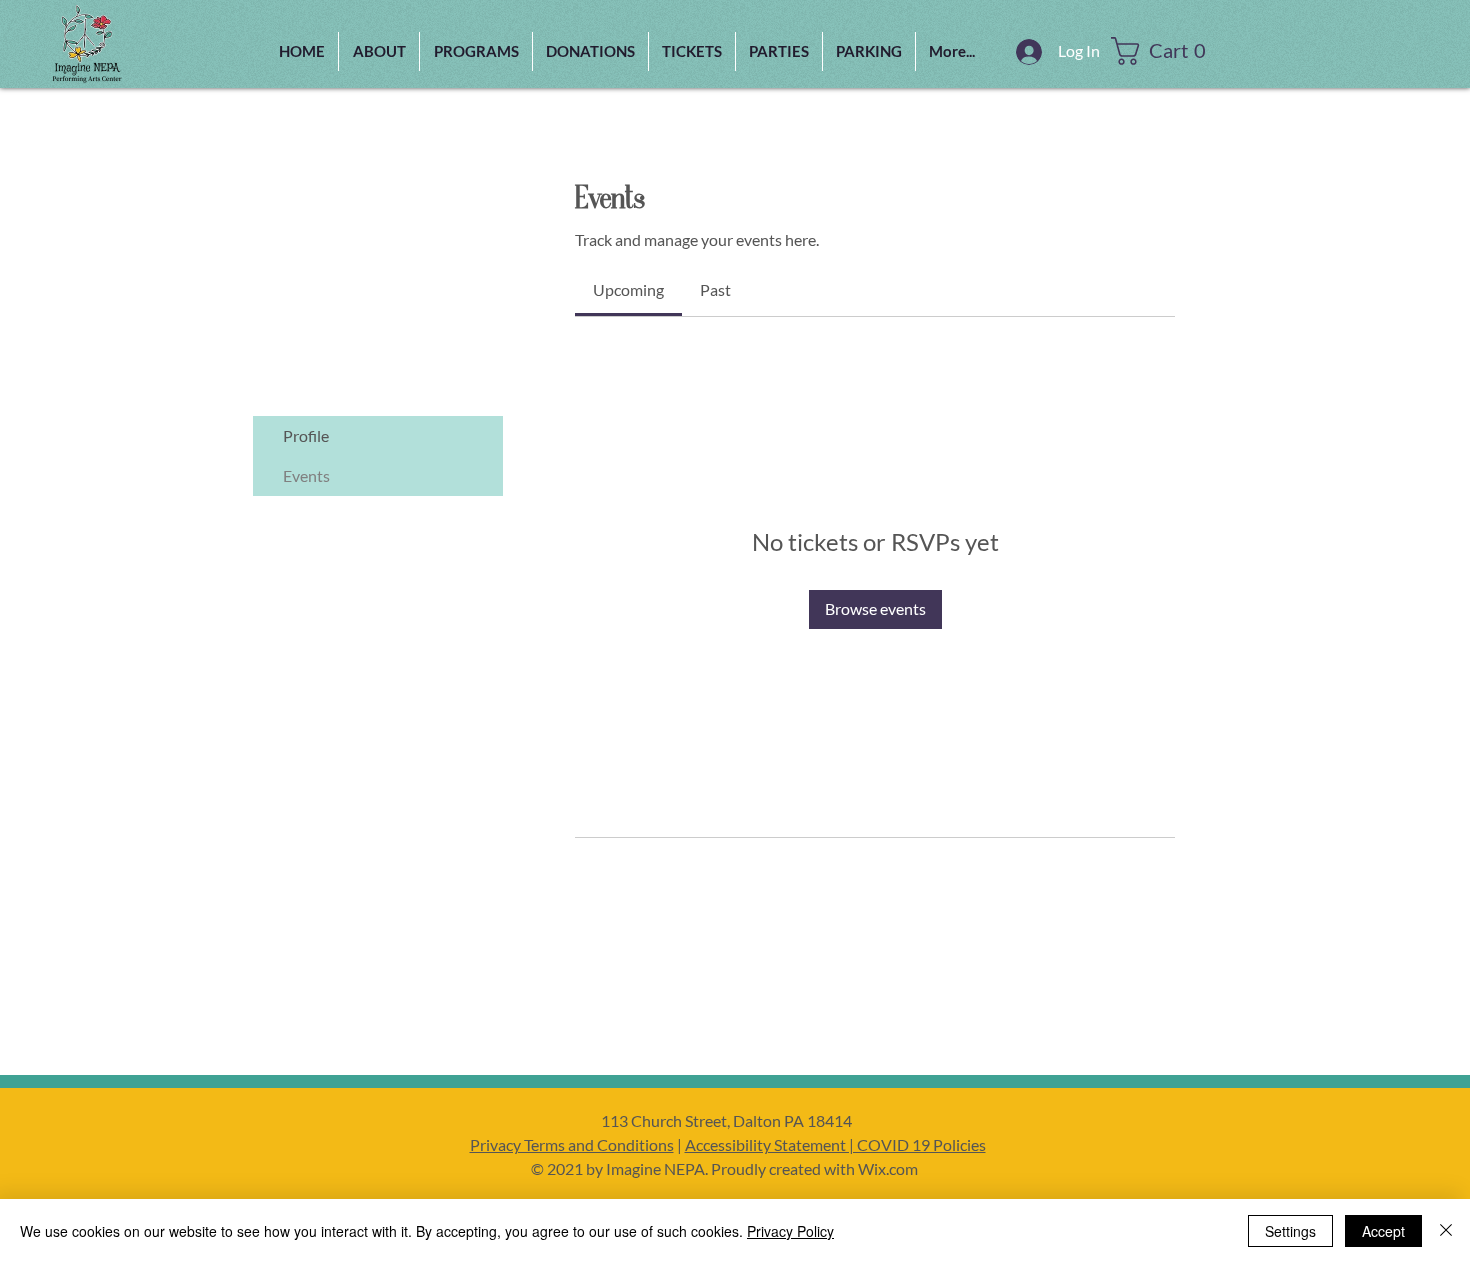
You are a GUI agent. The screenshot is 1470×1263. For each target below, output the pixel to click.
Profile (306, 435)
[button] (476, 51)
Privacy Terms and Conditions (572, 1144)
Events (306, 475)
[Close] (1446, 1231)
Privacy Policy (790, 1231)
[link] (628, 289)
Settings (1290, 1231)
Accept (1383, 1231)
